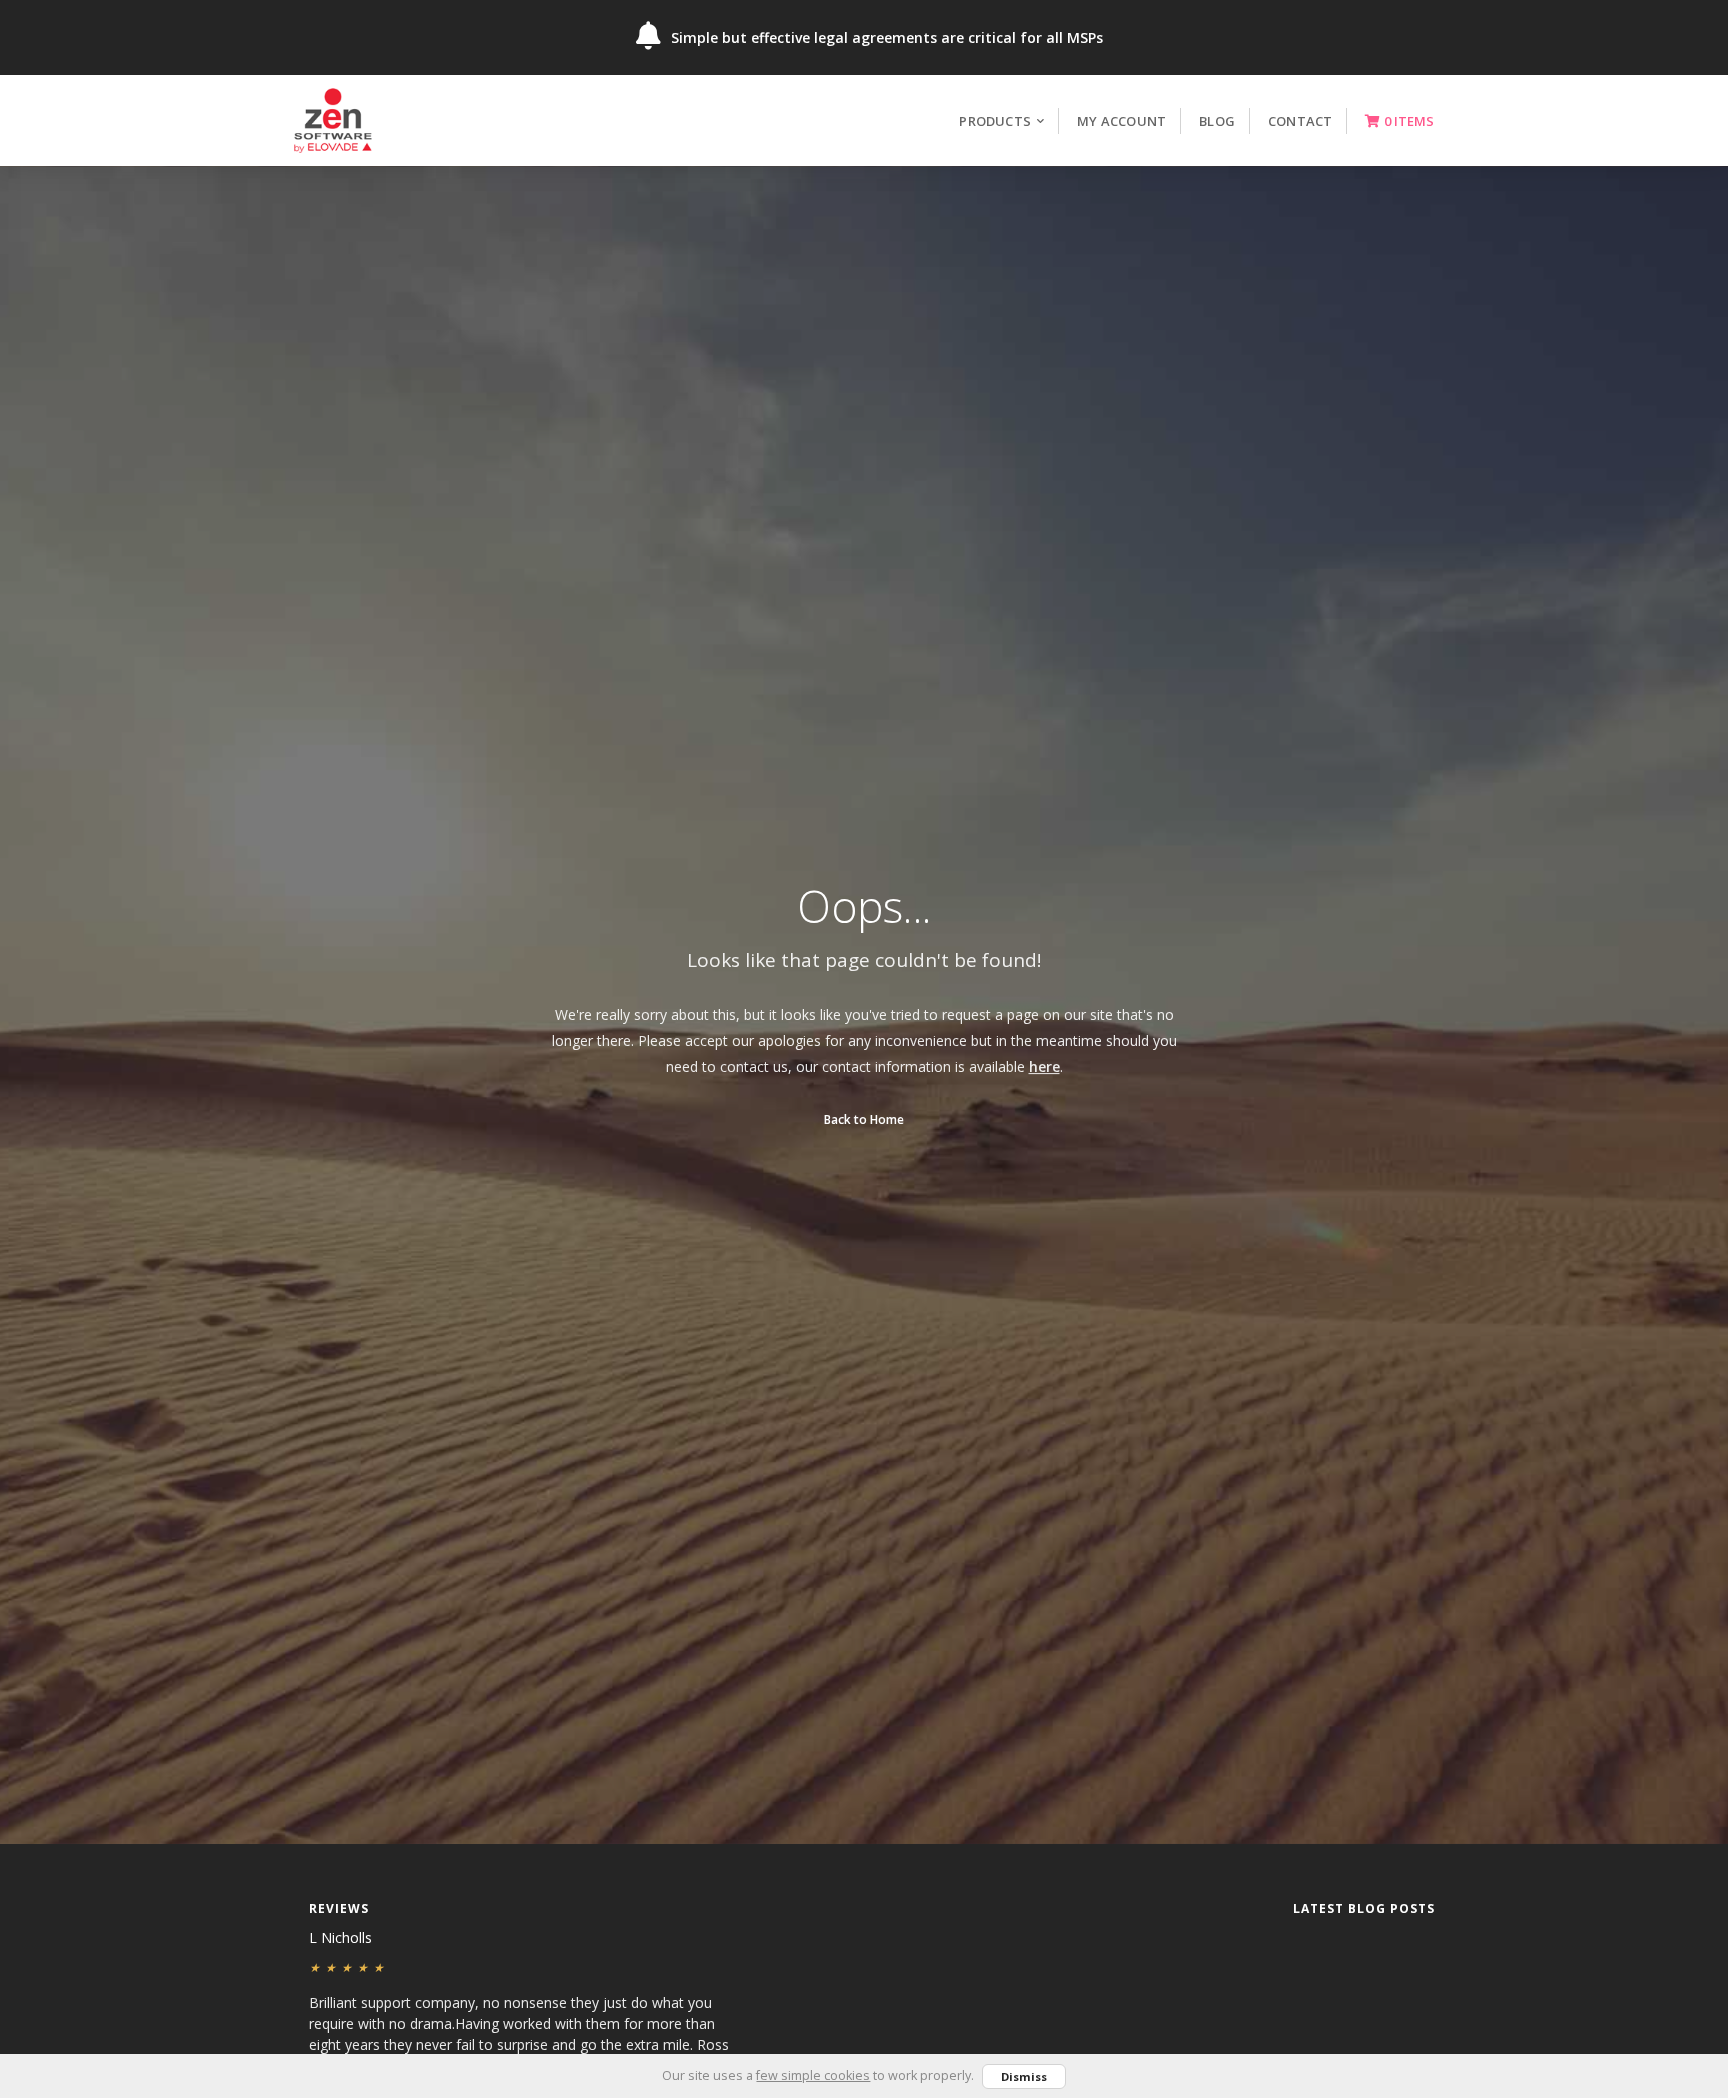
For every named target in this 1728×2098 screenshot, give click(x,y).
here (1044, 1066)
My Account (1121, 121)
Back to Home (864, 1119)
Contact (1300, 121)
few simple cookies (813, 2075)
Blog (1217, 121)
